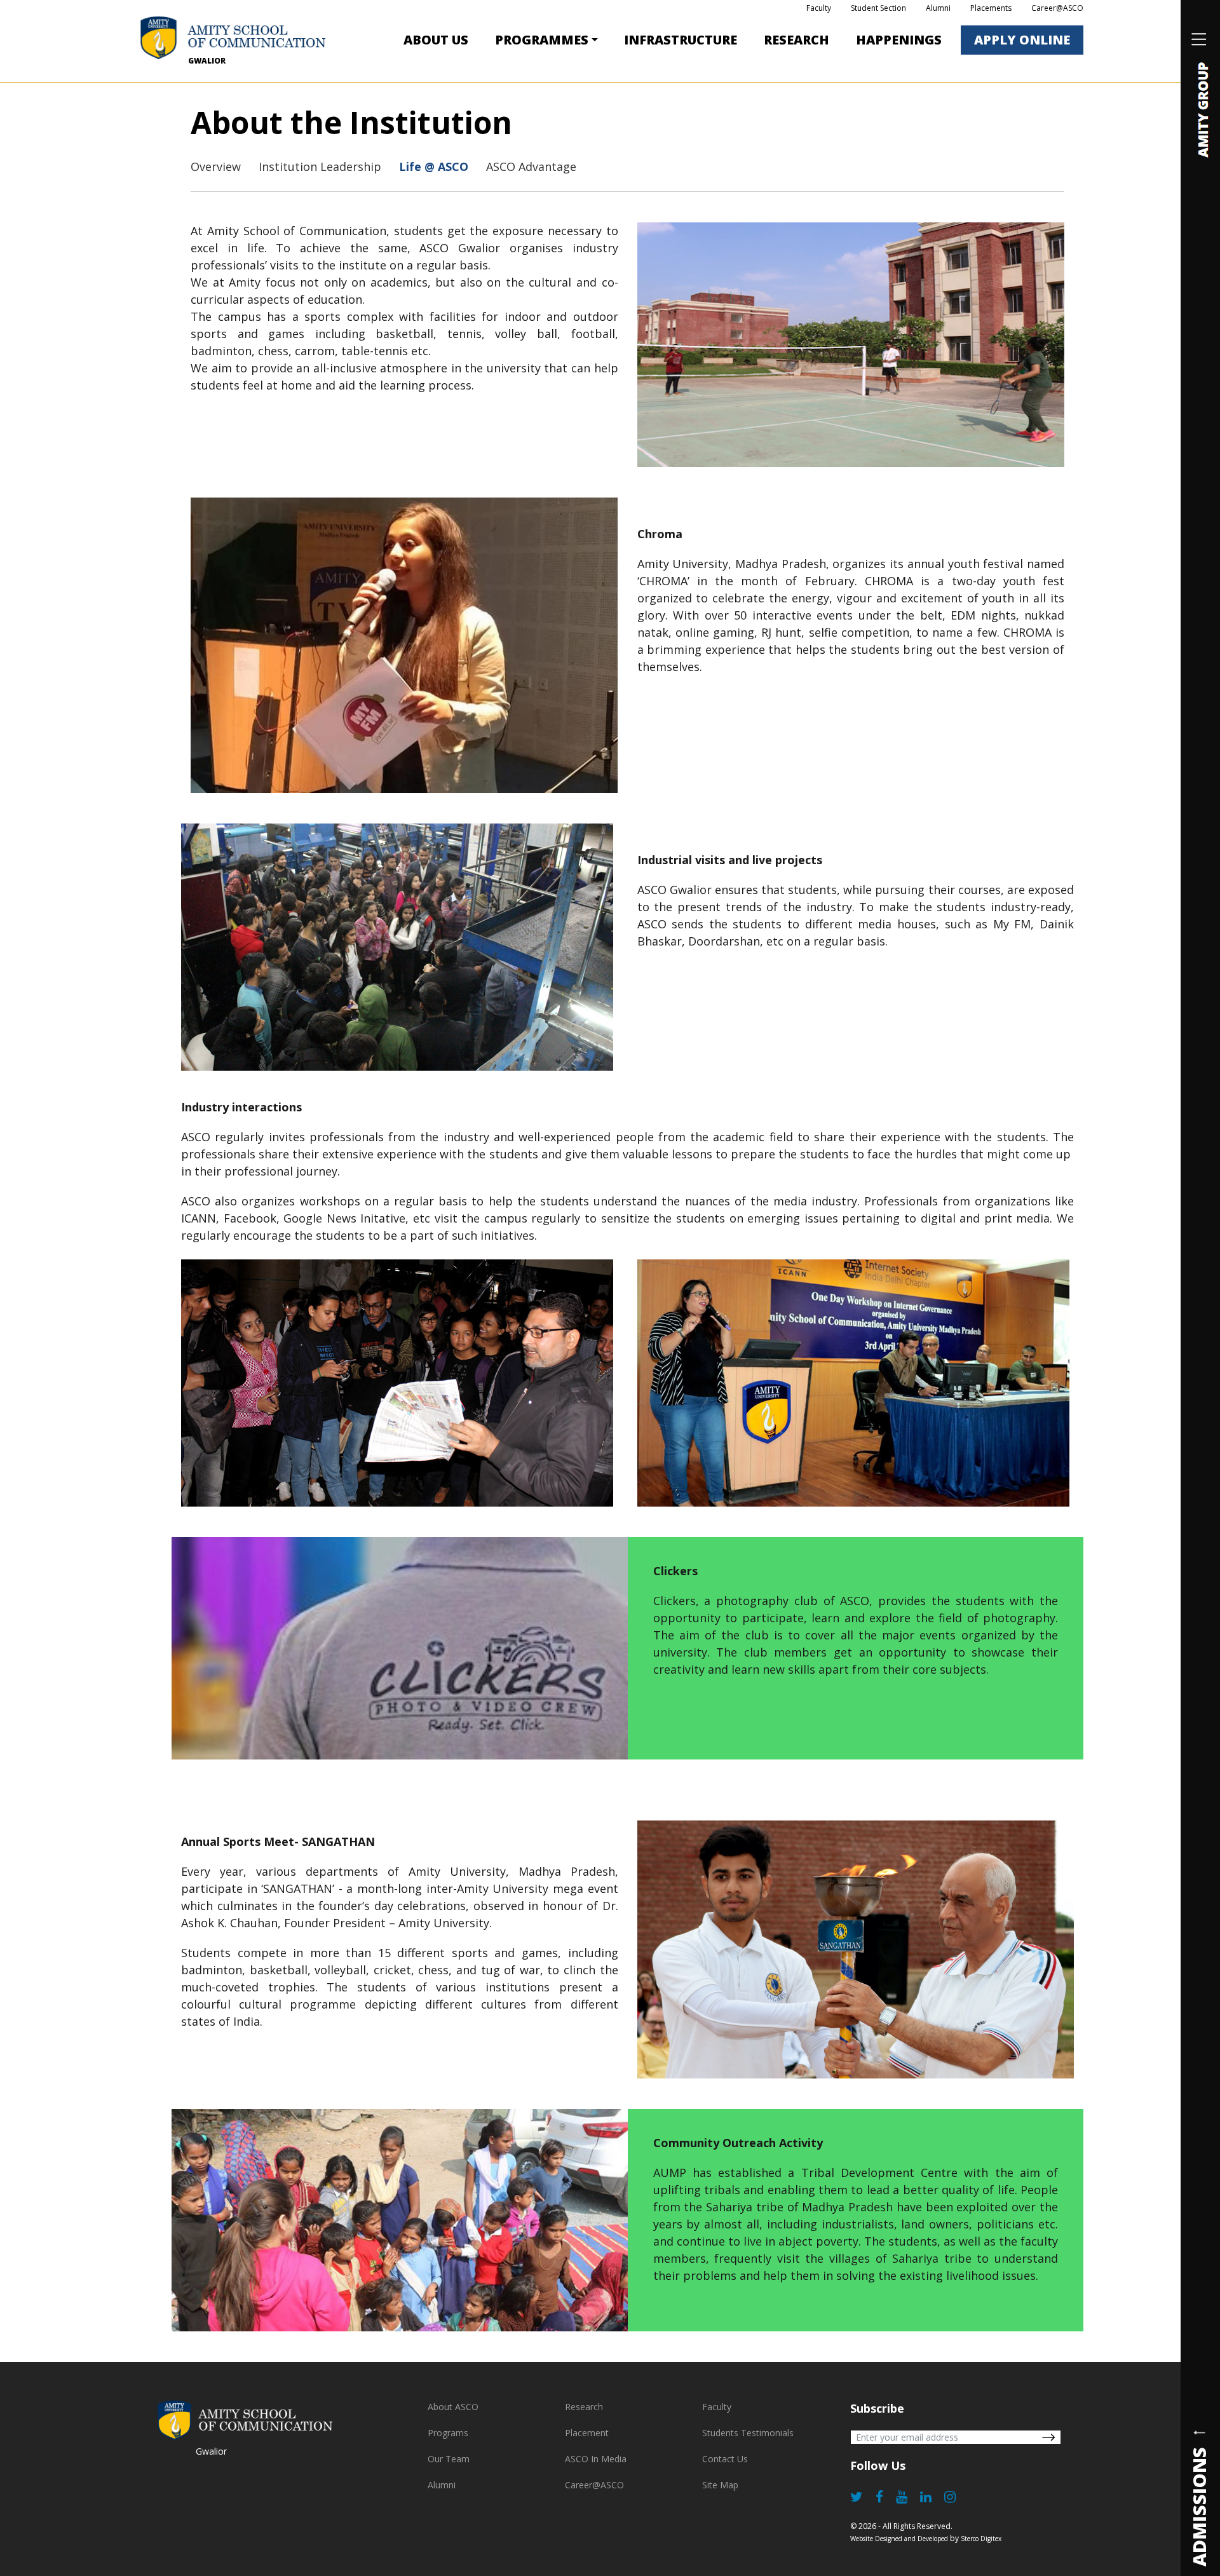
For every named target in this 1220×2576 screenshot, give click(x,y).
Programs (448, 2433)
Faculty (819, 8)
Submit (1048, 2437)
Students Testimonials (748, 2433)
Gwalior (207, 61)
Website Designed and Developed (899, 2539)
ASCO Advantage (531, 166)
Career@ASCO (1057, 8)
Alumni (938, 8)
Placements (991, 8)
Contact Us (725, 2459)
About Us (436, 40)
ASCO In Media (596, 2459)
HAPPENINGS (899, 40)
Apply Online (1022, 40)
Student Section (878, 8)
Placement (587, 2433)
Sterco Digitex (981, 2539)
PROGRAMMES (542, 40)
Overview (216, 166)
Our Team (449, 2459)
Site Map (720, 2485)
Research (796, 40)
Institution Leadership (320, 166)
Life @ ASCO (434, 166)
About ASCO (453, 2407)
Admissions (1199, 2506)
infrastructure (681, 40)
